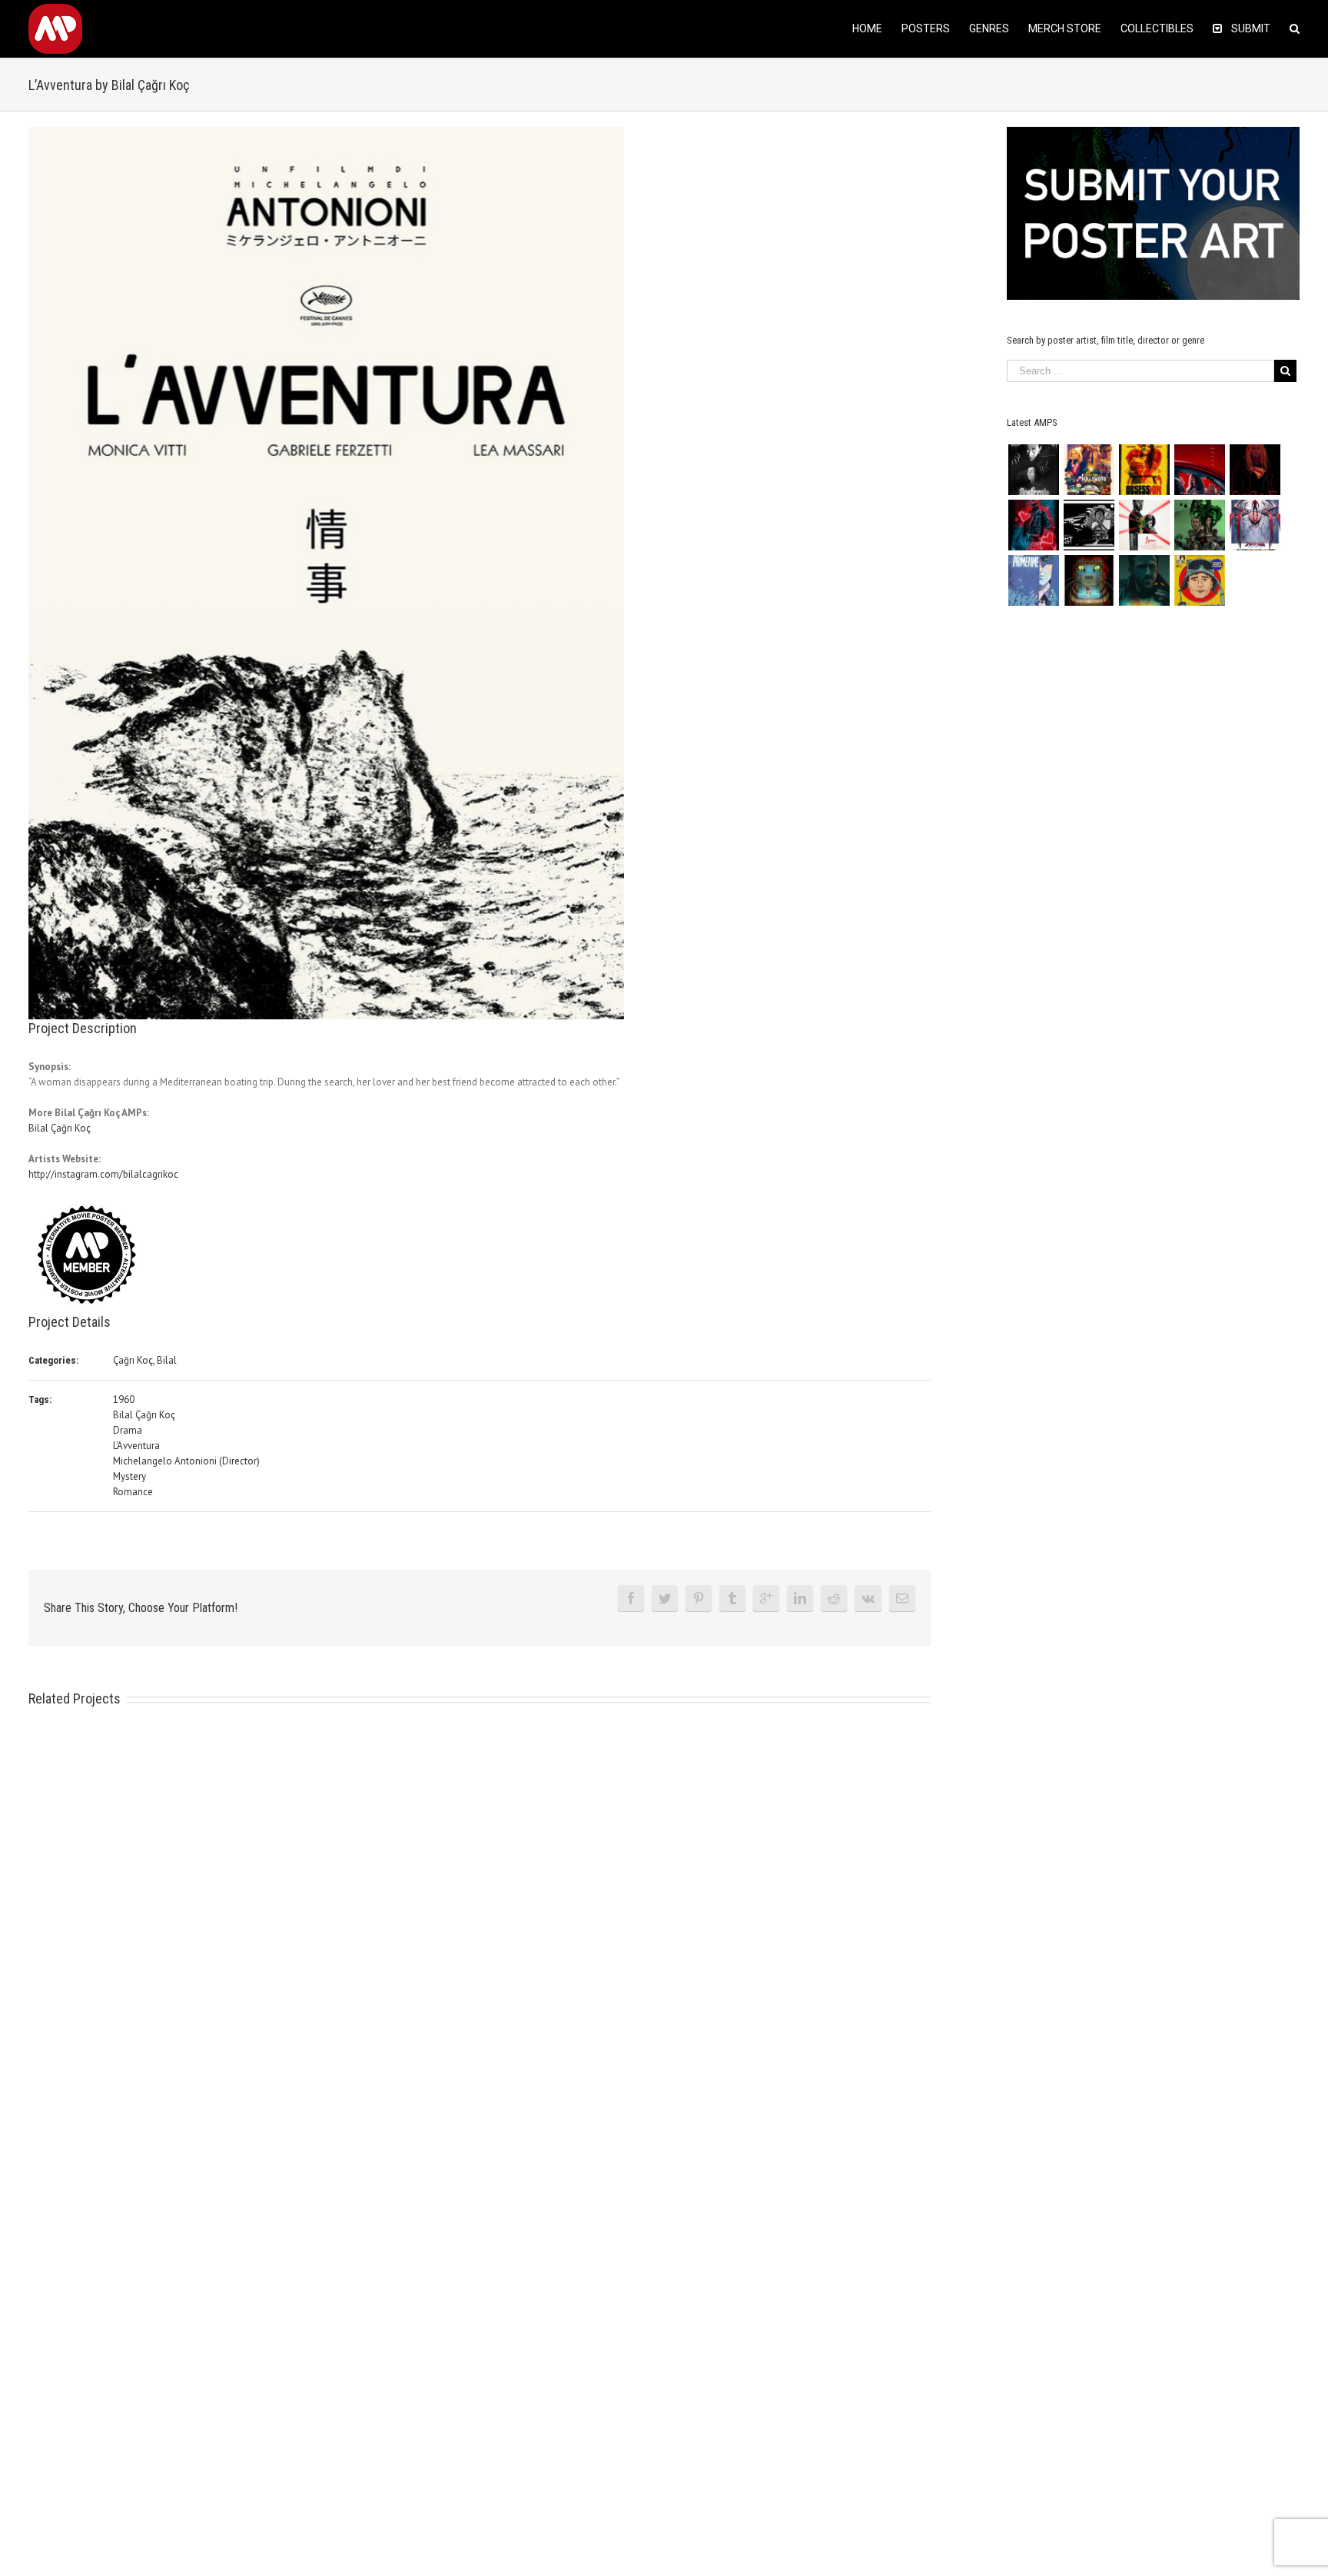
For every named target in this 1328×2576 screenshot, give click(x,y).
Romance (133, 1492)
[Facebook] (631, 1598)
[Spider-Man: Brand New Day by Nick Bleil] (1255, 525)
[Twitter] (665, 1598)
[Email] (902, 1598)
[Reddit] (834, 1598)
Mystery (129, 1476)
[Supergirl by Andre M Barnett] (1255, 470)
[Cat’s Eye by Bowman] (1089, 580)
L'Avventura (136, 1446)
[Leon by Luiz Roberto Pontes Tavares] (1144, 525)
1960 (124, 1399)
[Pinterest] (699, 1598)
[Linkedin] (800, 1598)
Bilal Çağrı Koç (60, 1128)
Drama (128, 1430)
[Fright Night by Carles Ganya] (1089, 525)
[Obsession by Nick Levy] (1144, 470)
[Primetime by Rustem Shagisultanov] (1033, 580)
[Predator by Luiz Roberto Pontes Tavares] (1199, 525)
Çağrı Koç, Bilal (145, 1360)
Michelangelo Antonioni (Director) (186, 1461)
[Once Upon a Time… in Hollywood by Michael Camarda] (1089, 470)
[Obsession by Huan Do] (1199, 470)
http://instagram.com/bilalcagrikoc (103, 1174)
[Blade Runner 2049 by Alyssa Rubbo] (1144, 580)
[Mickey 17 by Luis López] (1199, 580)
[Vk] (868, 1598)
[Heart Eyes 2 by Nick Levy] (1033, 525)
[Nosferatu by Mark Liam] (1033, 470)
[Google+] (766, 1598)
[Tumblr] (732, 1598)
